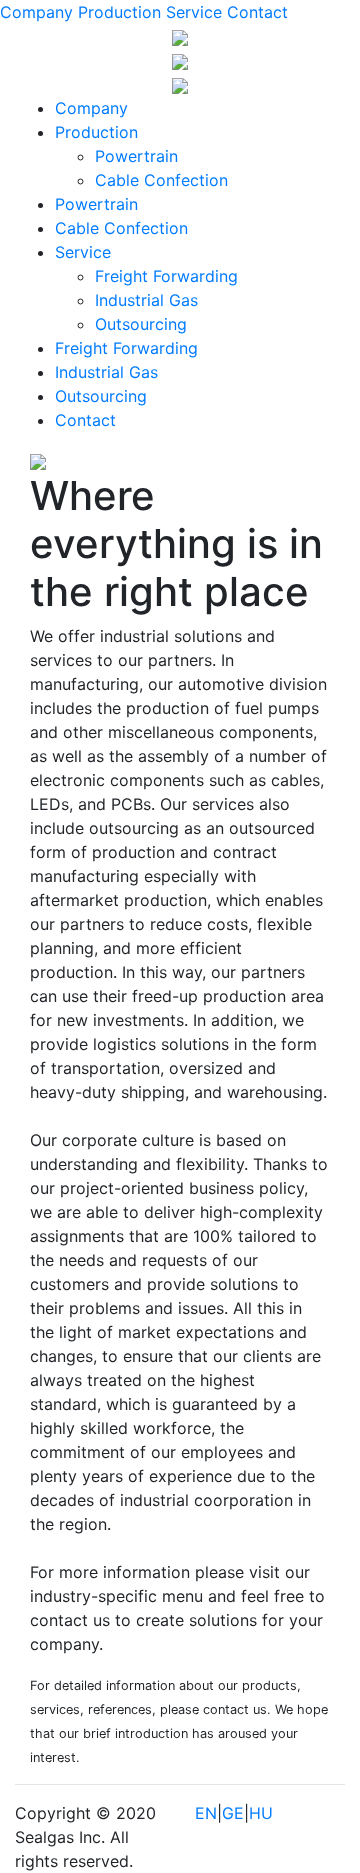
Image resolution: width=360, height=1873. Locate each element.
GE (233, 1813)
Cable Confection (161, 180)
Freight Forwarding (166, 276)
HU (261, 1813)
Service (194, 12)
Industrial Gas (146, 300)
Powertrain (136, 156)
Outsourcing (141, 324)
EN (206, 1813)
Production (119, 12)
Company (36, 12)
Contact (257, 12)
